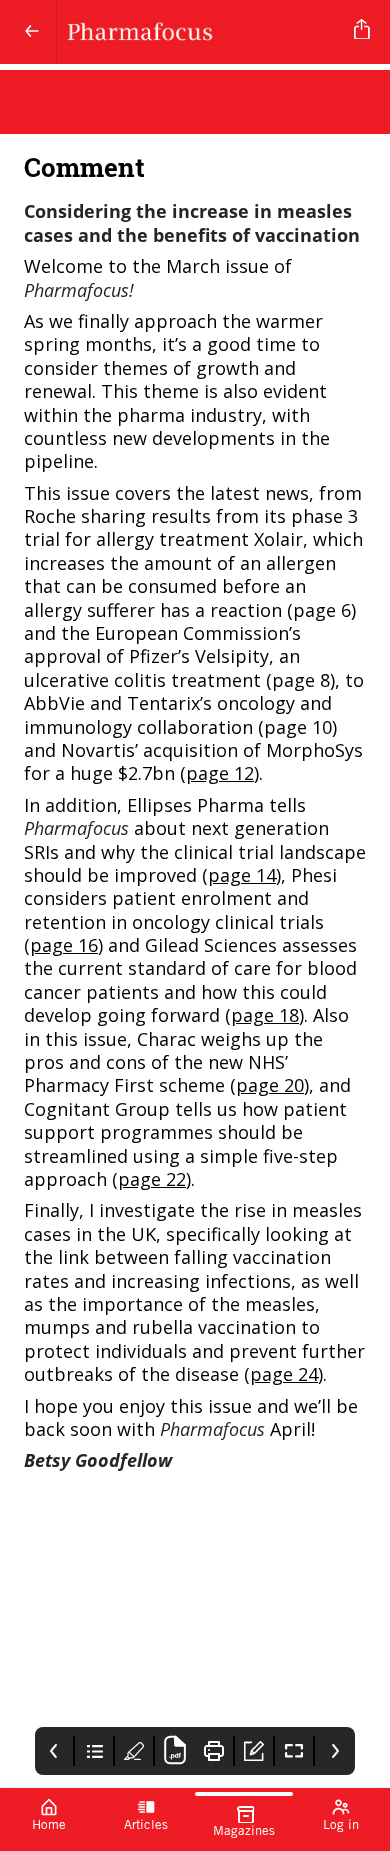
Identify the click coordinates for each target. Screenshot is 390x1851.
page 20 (270, 1085)
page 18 (265, 1015)
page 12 (220, 773)
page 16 (64, 945)
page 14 (242, 875)
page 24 (284, 1374)
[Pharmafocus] (201, 32)
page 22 (152, 1179)
